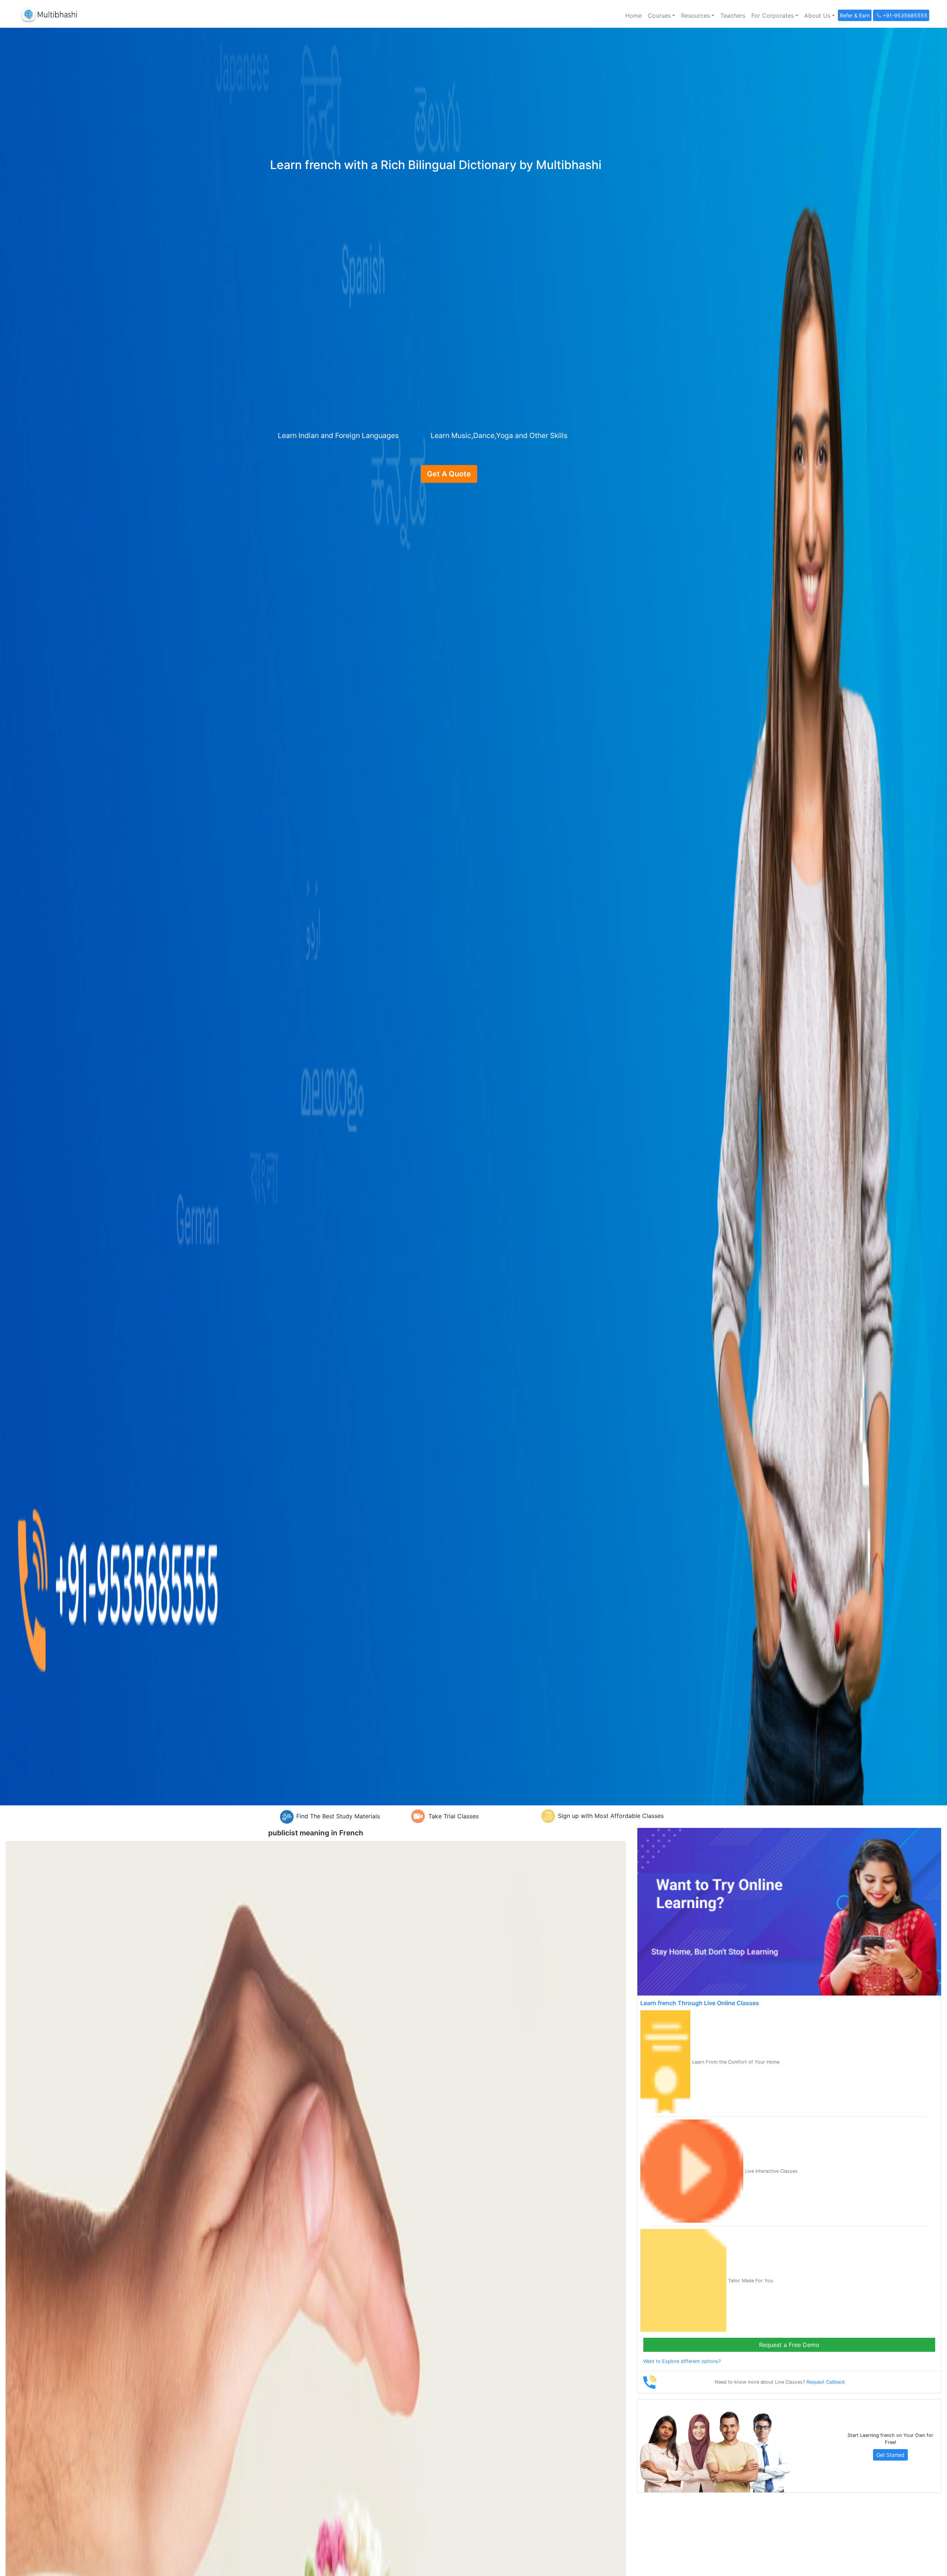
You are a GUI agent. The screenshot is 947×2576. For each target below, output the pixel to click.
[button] (661, 16)
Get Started (890, 2455)
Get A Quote (449, 474)
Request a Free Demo (789, 2345)
